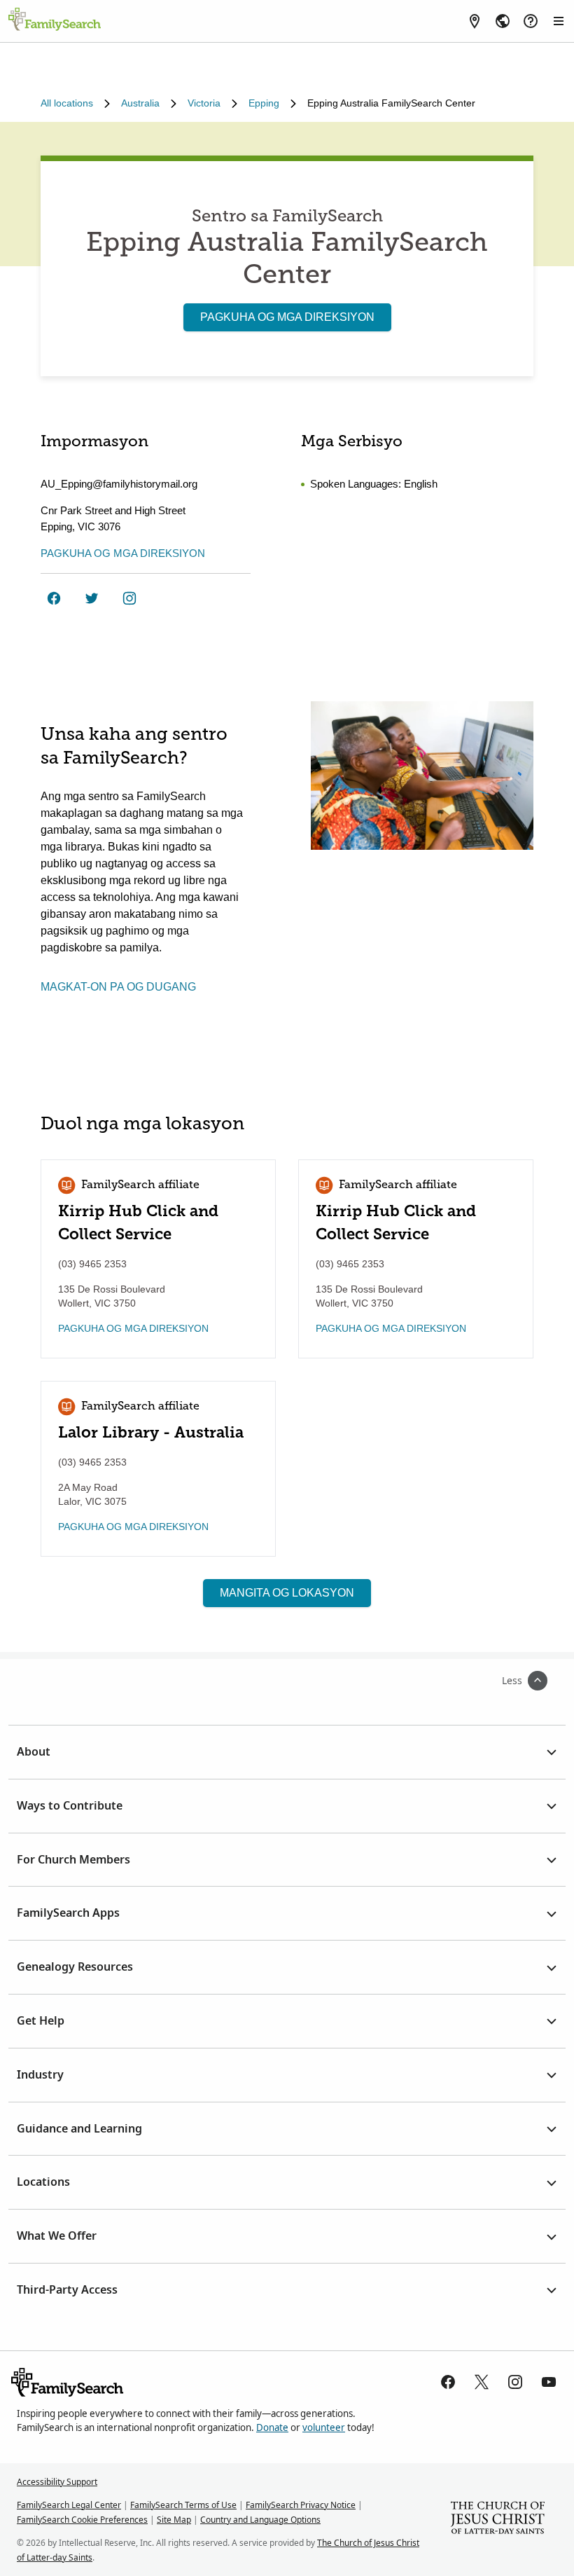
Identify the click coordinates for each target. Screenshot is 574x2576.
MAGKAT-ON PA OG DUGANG (118, 987)
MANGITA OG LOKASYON (287, 1593)
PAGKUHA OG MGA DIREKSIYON (287, 317)
